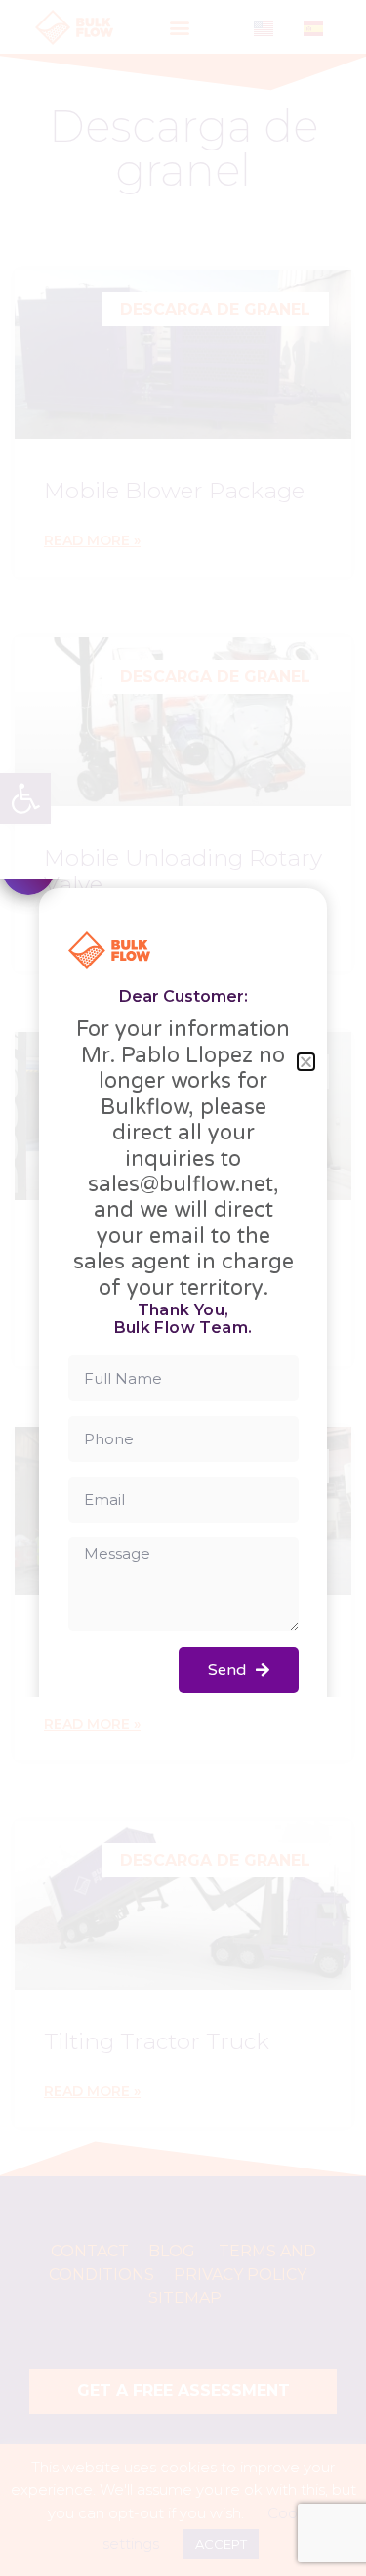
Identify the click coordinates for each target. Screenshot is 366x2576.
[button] (306, 1062)
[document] (183, 1288)
